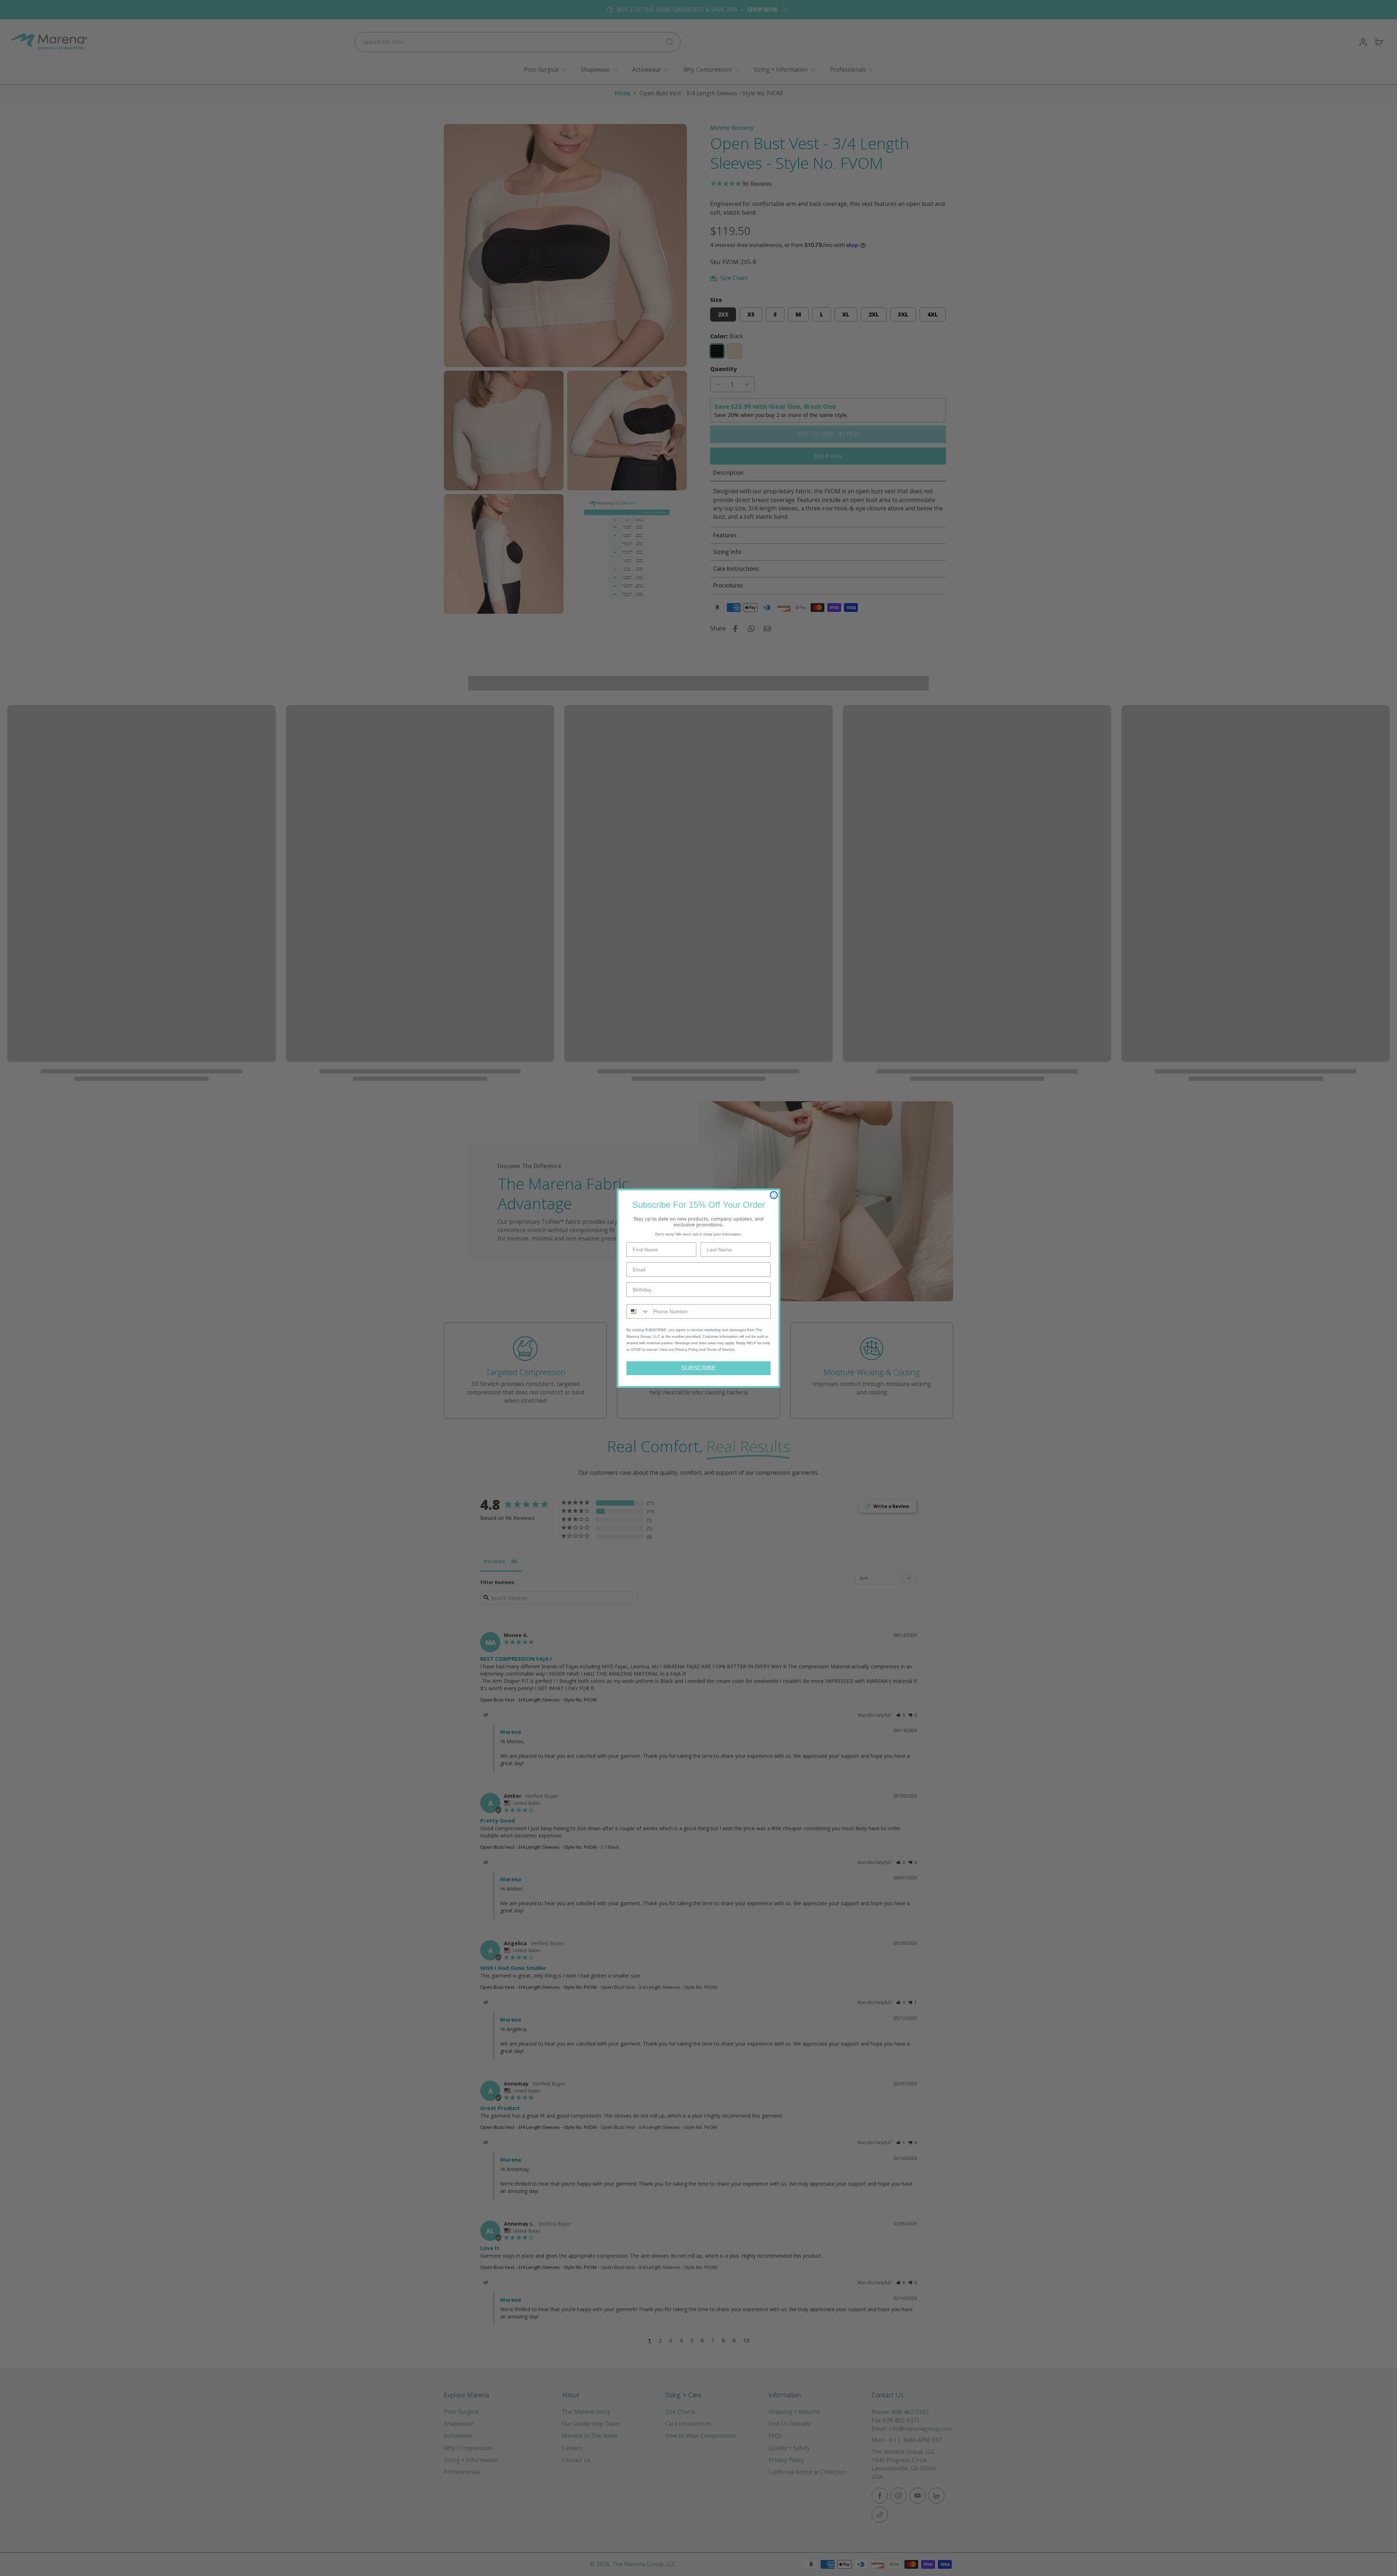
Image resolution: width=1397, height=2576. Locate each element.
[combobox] (638, 1311)
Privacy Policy (687, 1349)
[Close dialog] (774, 1195)
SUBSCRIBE (699, 1368)
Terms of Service (721, 1349)
